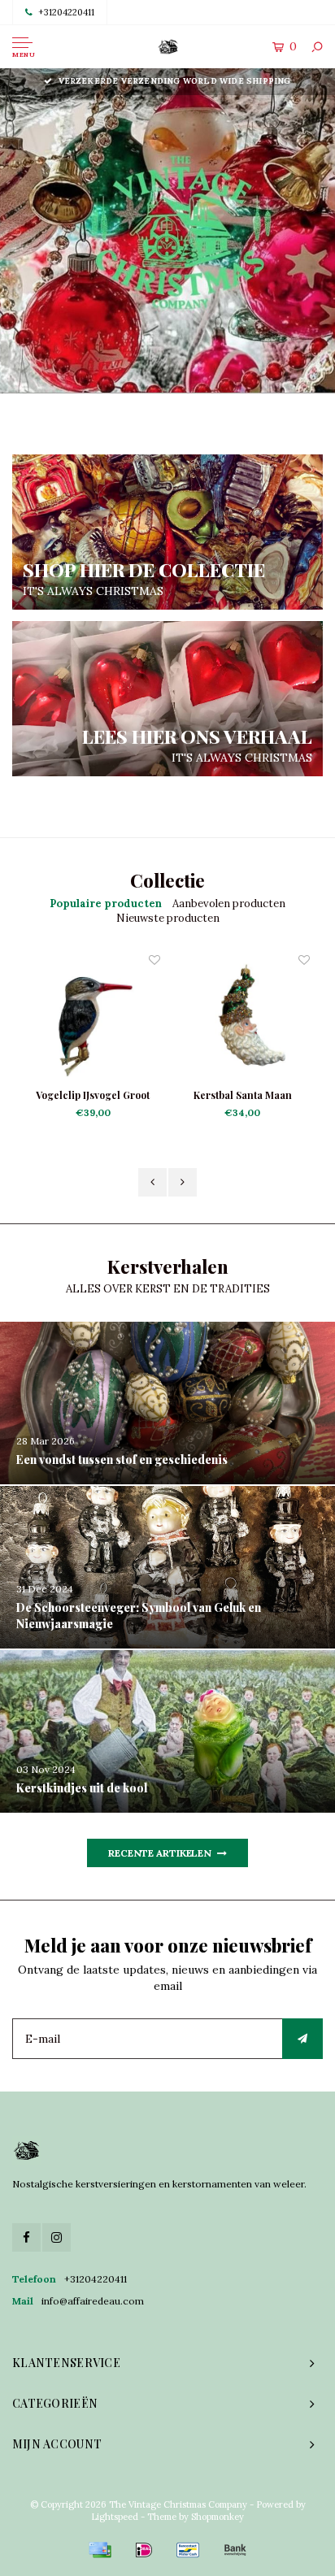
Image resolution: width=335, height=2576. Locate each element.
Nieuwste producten (168, 918)
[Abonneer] (302, 2039)
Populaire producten (106, 904)
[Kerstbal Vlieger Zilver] (246, 1019)
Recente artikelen (160, 1853)
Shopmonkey (218, 2517)
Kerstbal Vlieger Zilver (246, 1095)
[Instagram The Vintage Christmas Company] (57, 2237)
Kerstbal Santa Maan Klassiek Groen (96, 1096)
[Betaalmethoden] (100, 2550)
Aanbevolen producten (229, 904)
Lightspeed (115, 2517)
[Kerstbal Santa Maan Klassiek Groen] (96, 1019)
